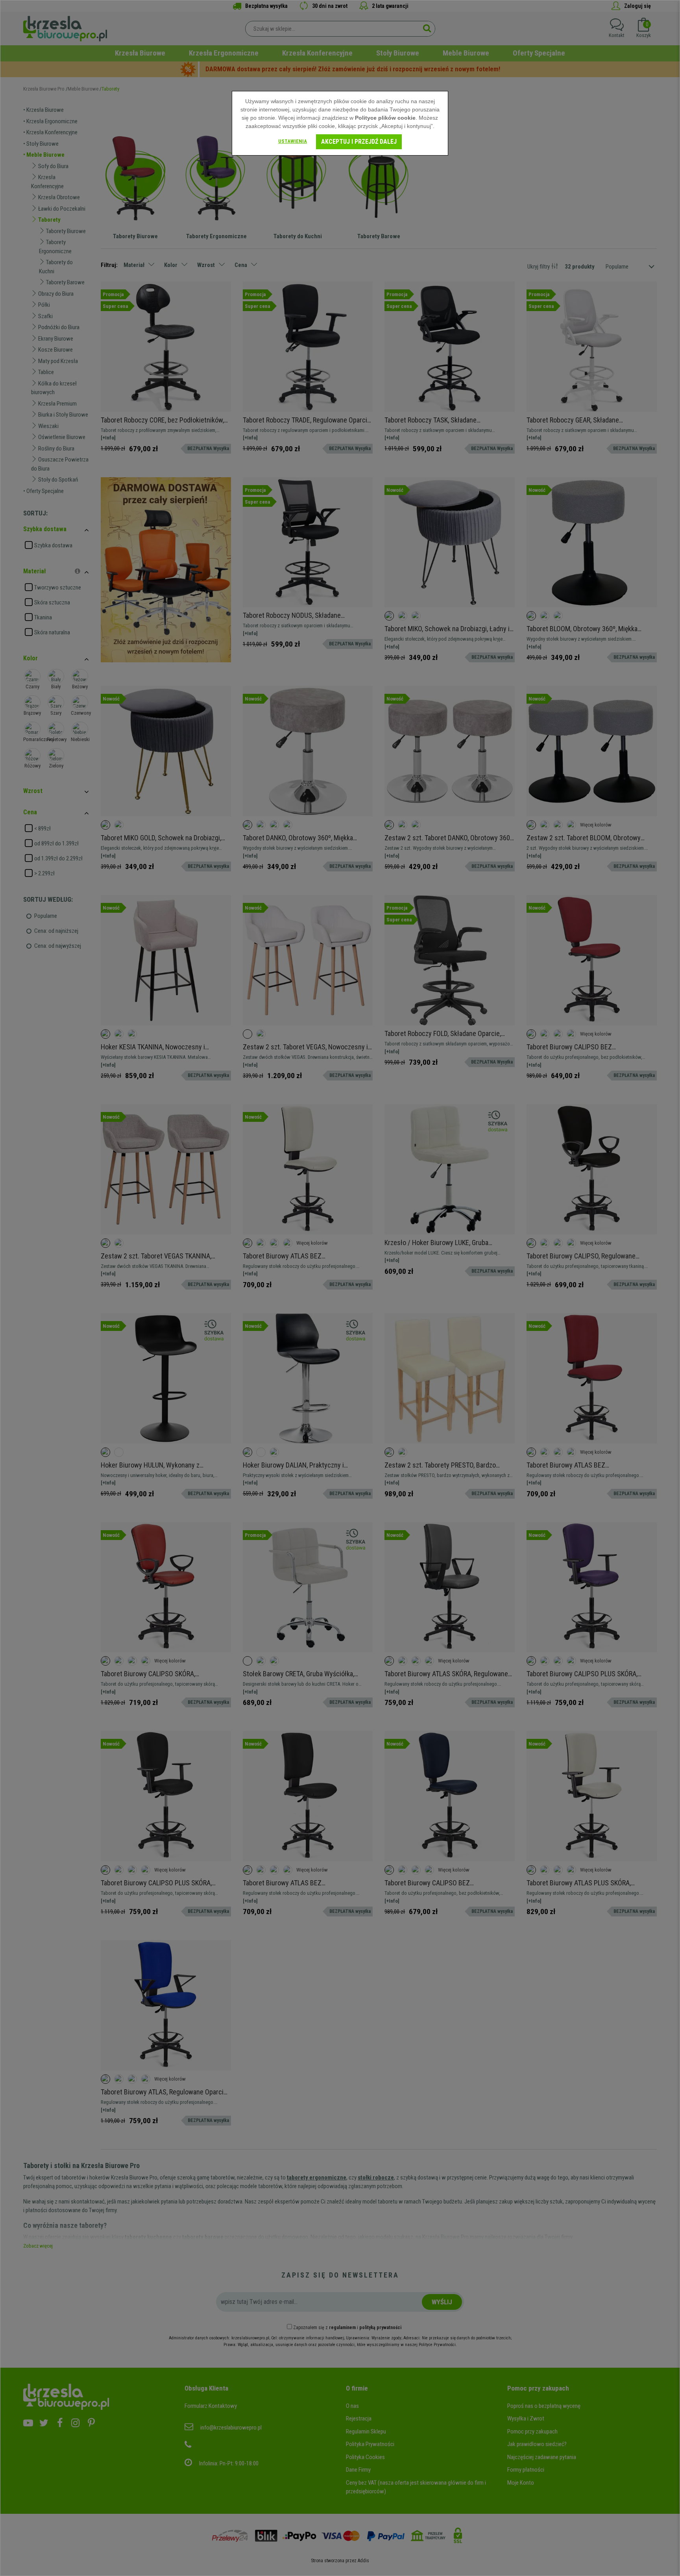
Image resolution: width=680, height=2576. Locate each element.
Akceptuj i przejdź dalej (359, 142)
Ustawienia (293, 141)
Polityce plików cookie (385, 118)
